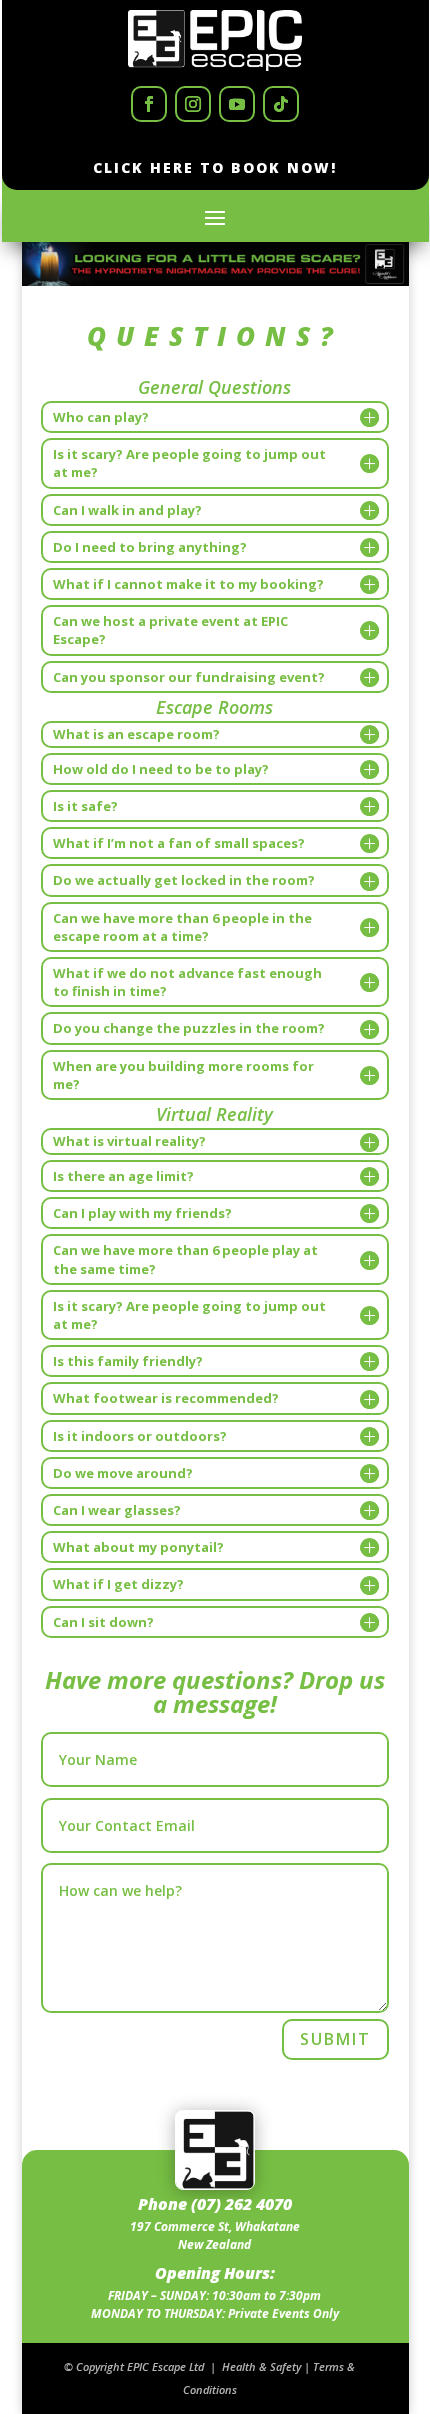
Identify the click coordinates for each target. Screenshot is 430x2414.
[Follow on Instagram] (193, 104)
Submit (335, 2039)
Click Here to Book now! (215, 167)
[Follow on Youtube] (237, 104)
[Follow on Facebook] (149, 104)
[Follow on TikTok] (281, 104)
